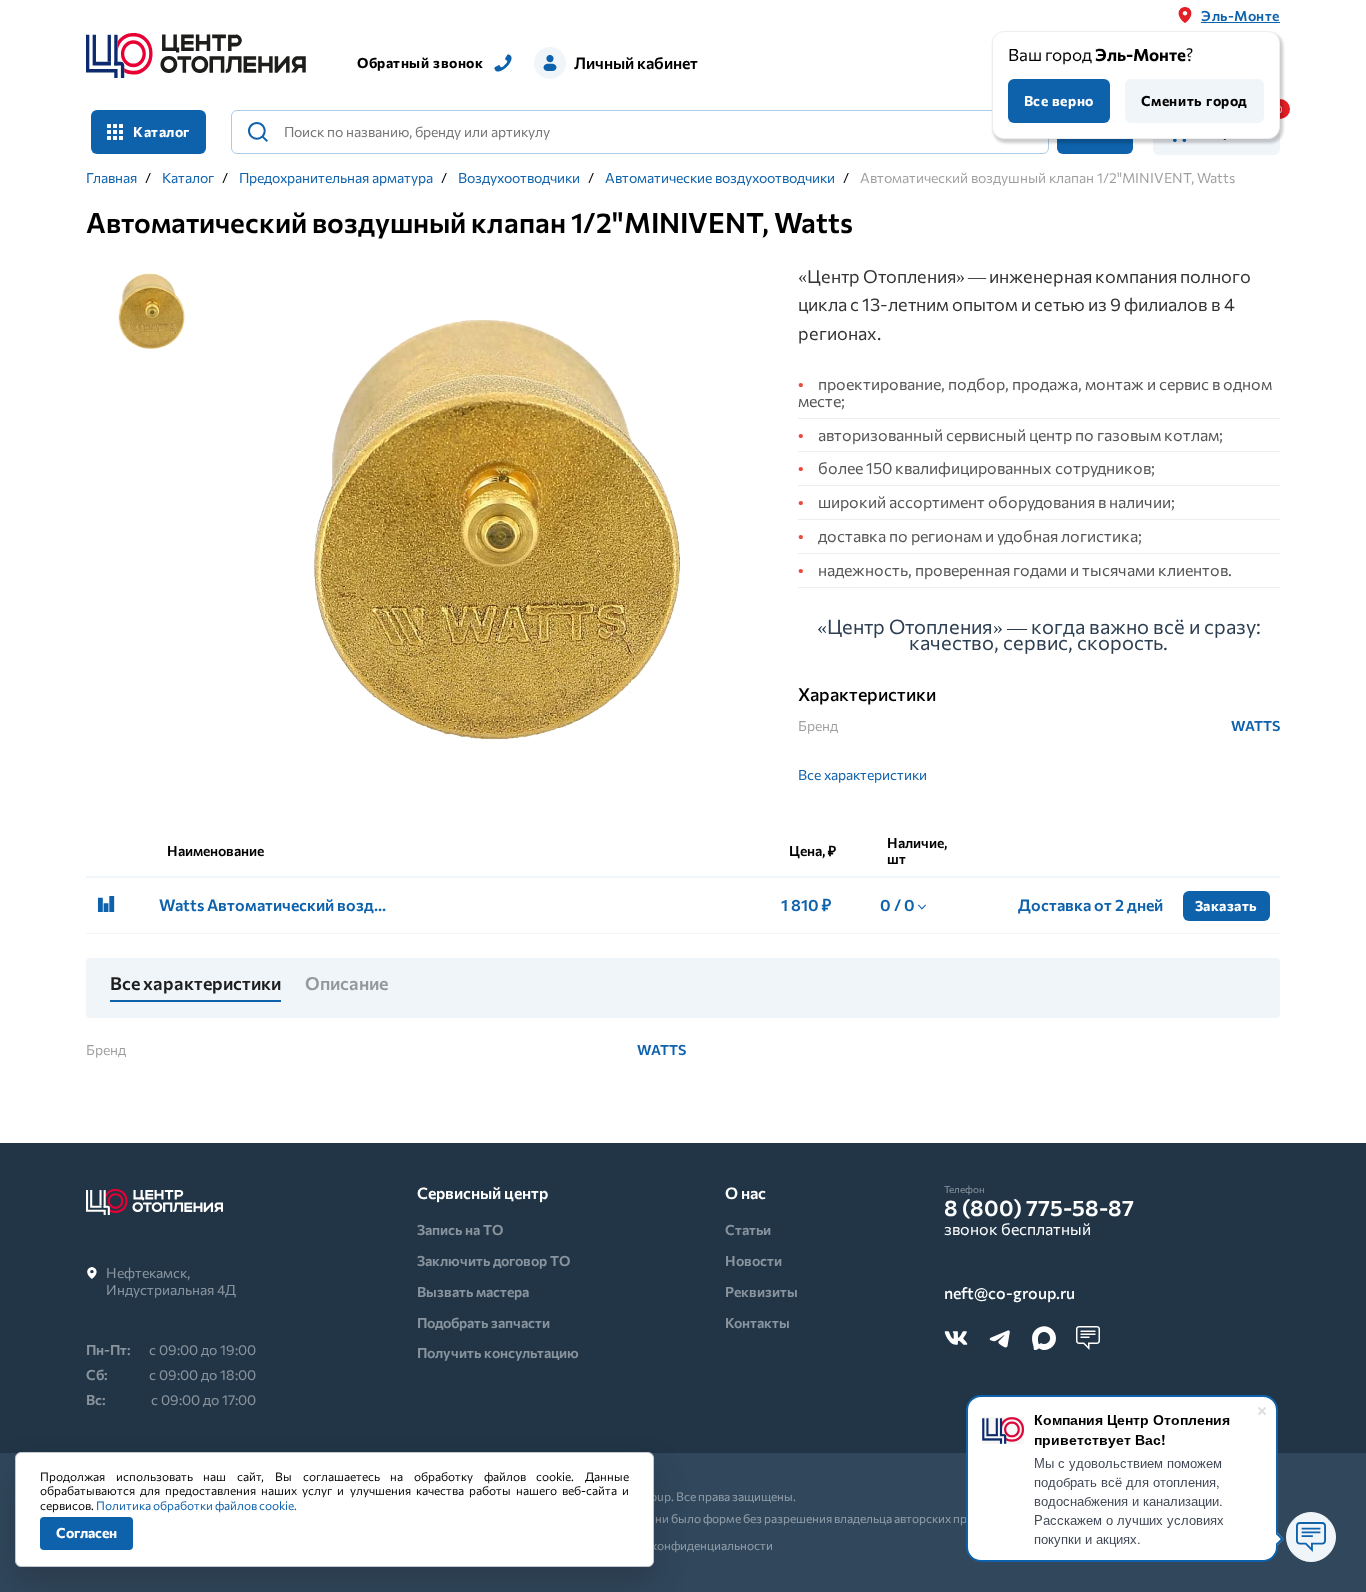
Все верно (1059, 100)
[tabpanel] (491, 534)
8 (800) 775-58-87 (1039, 1208)
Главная (111, 178)
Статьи (748, 1229)
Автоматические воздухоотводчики (720, 178)
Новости (753, 1260)
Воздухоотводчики (519, 178)
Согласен (86, 1532)
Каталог (188, 178)
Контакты (757, 1322)
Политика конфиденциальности (683, 1545)
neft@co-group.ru (1009, 1293)
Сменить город (1194, 100)
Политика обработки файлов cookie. (196, 1505)
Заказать (1226, 905)
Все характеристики (862, 774)
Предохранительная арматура (336, 178)
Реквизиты (761, 1291)
